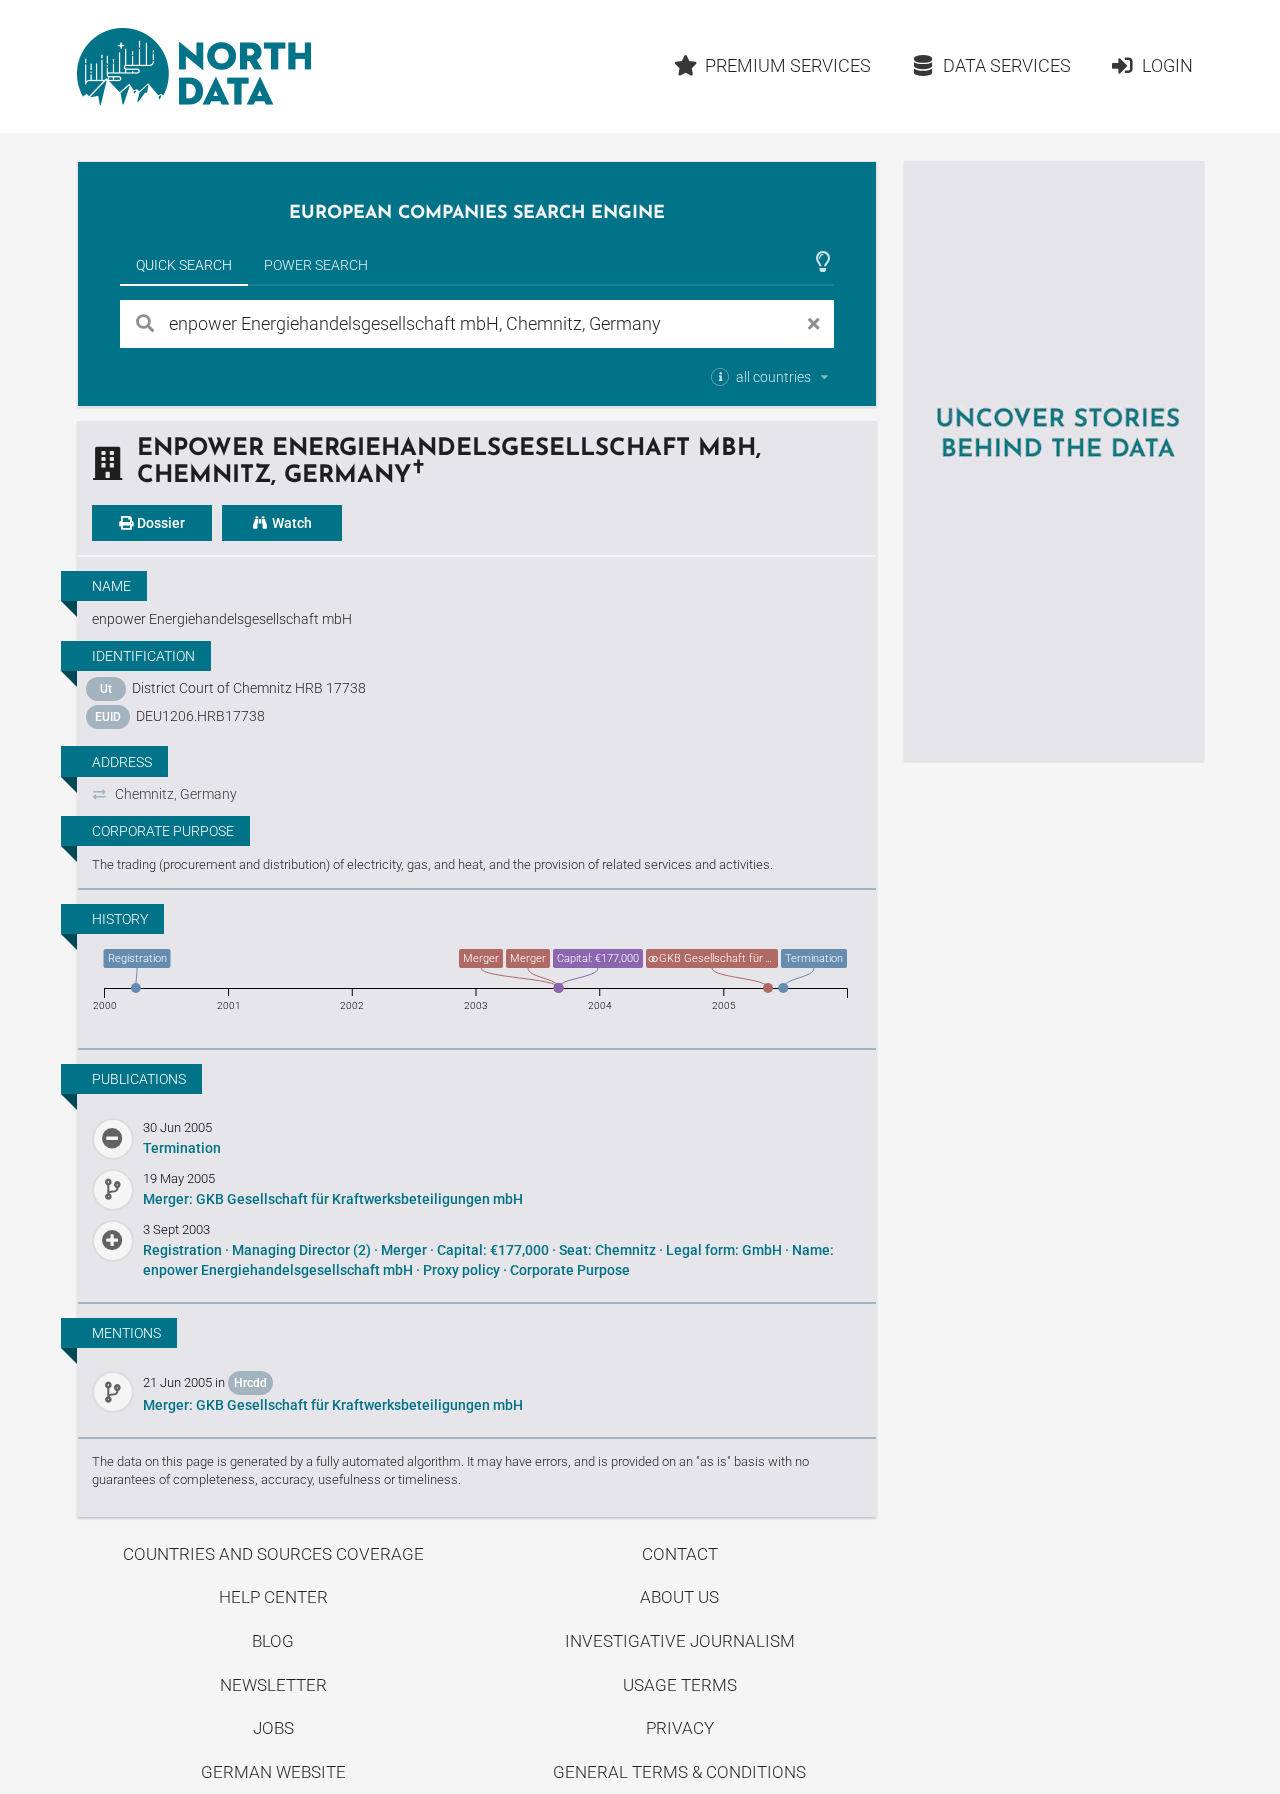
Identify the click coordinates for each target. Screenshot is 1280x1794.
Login (1167, 65)
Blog (273, 1641)
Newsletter (273, 1685)
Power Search (316, 265)
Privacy (680, 1728)
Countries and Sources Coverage (273, 1554)
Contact (680, 1554)
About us (679, 1597)
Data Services (1007, 65)
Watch (290, 523)
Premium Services (788, 65)
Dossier (159, 523)
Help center (273, 1597)
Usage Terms (680, 1685)
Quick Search (184, 265)
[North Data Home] (194, 66)
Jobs (273, 1728)
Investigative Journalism (680, 1641)
